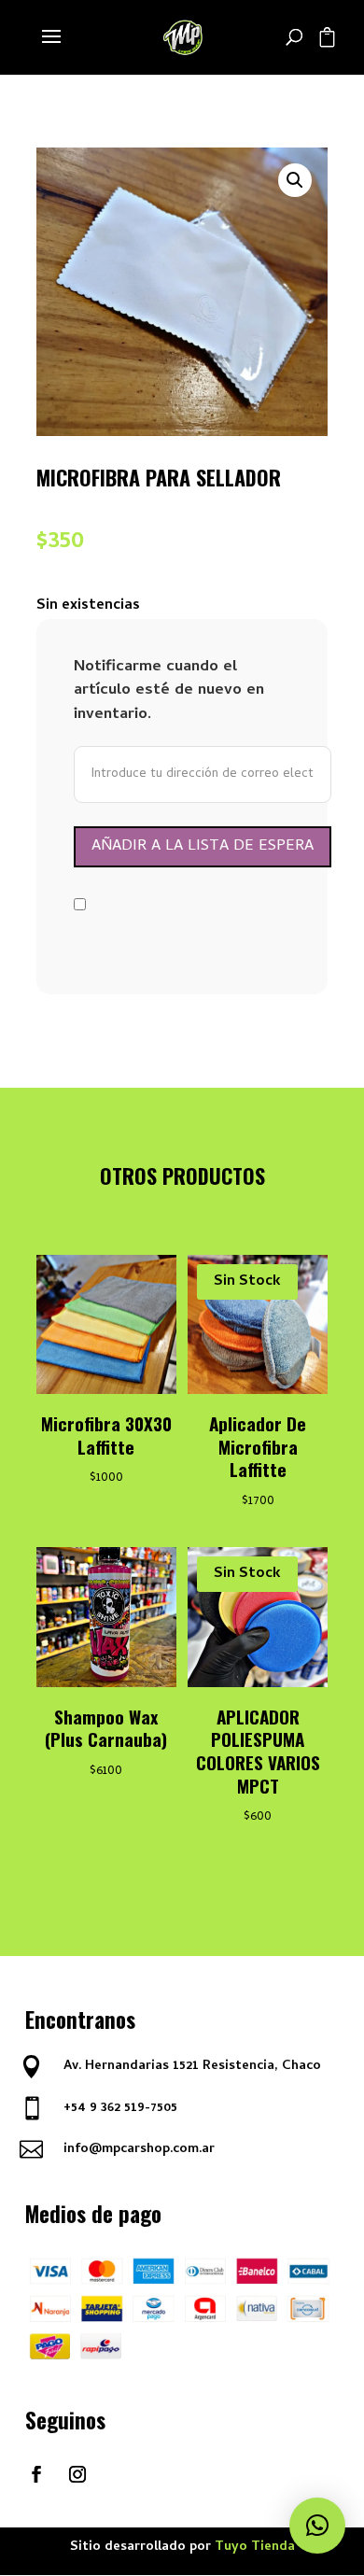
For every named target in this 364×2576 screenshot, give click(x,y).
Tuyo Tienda (255, 2548)
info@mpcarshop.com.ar (139, 2150)
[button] (295, 180)
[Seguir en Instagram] (77, 2474)
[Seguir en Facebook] (36, 2474)
